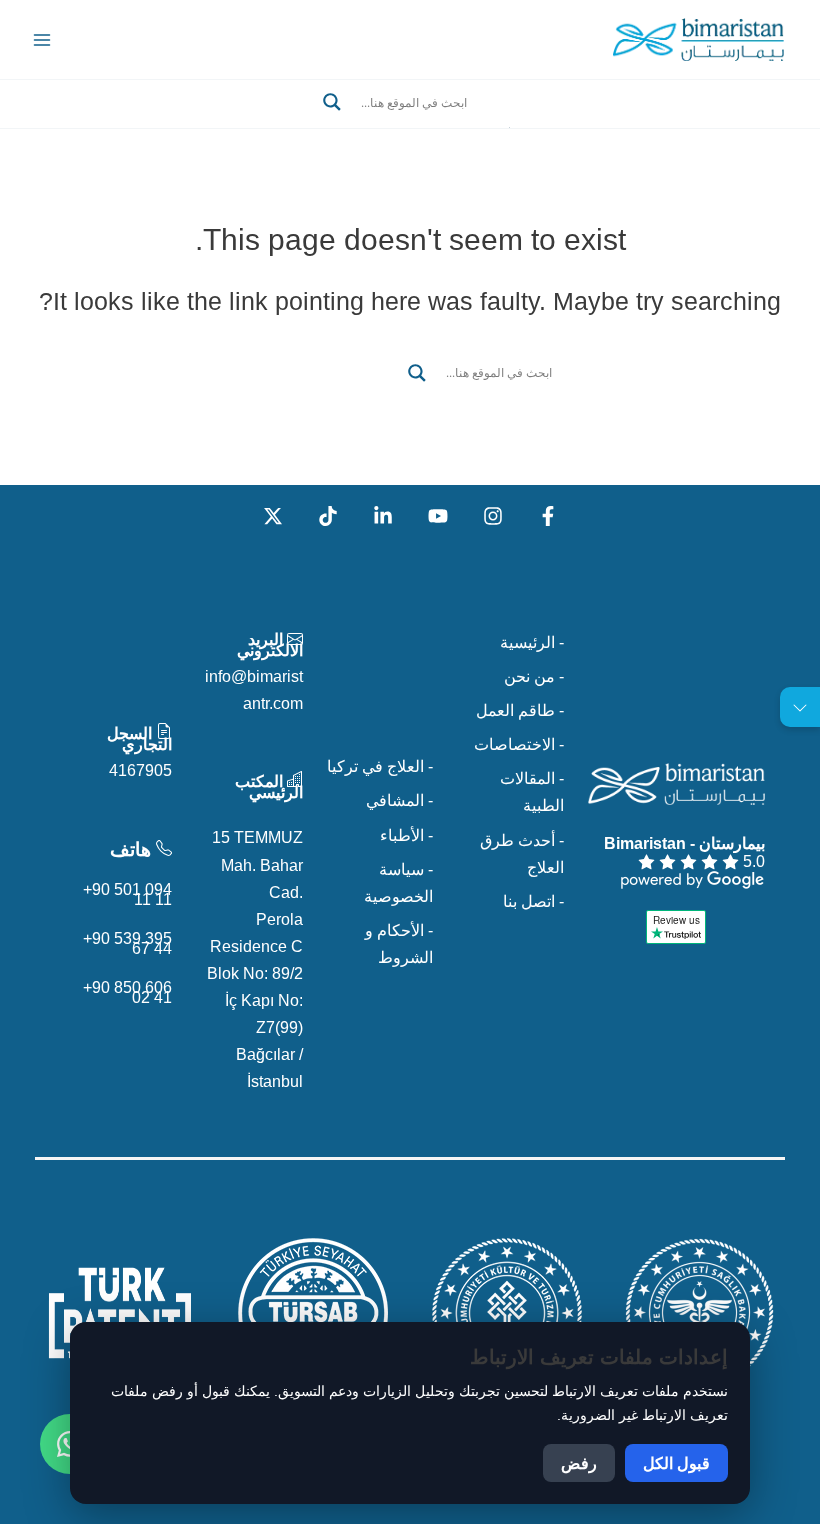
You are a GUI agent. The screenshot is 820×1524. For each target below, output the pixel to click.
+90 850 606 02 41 (127, 992)
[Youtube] (438, 516)
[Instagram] (493, 516)
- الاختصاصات (519, 744)
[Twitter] (273, 516)
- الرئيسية (532, 642)
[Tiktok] (328, 516)
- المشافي (399, 800)
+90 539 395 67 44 (127, 943)
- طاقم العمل (520, 710)
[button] (410, 126)
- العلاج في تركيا (380, 766)
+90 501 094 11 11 (127, 894)
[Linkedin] (383, 516)
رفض (579, 1463)
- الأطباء (406, 835)
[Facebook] (548, 516)
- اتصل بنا (533, 901)
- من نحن (534, 676)
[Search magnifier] (332, 102)
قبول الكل (676, 1463)
